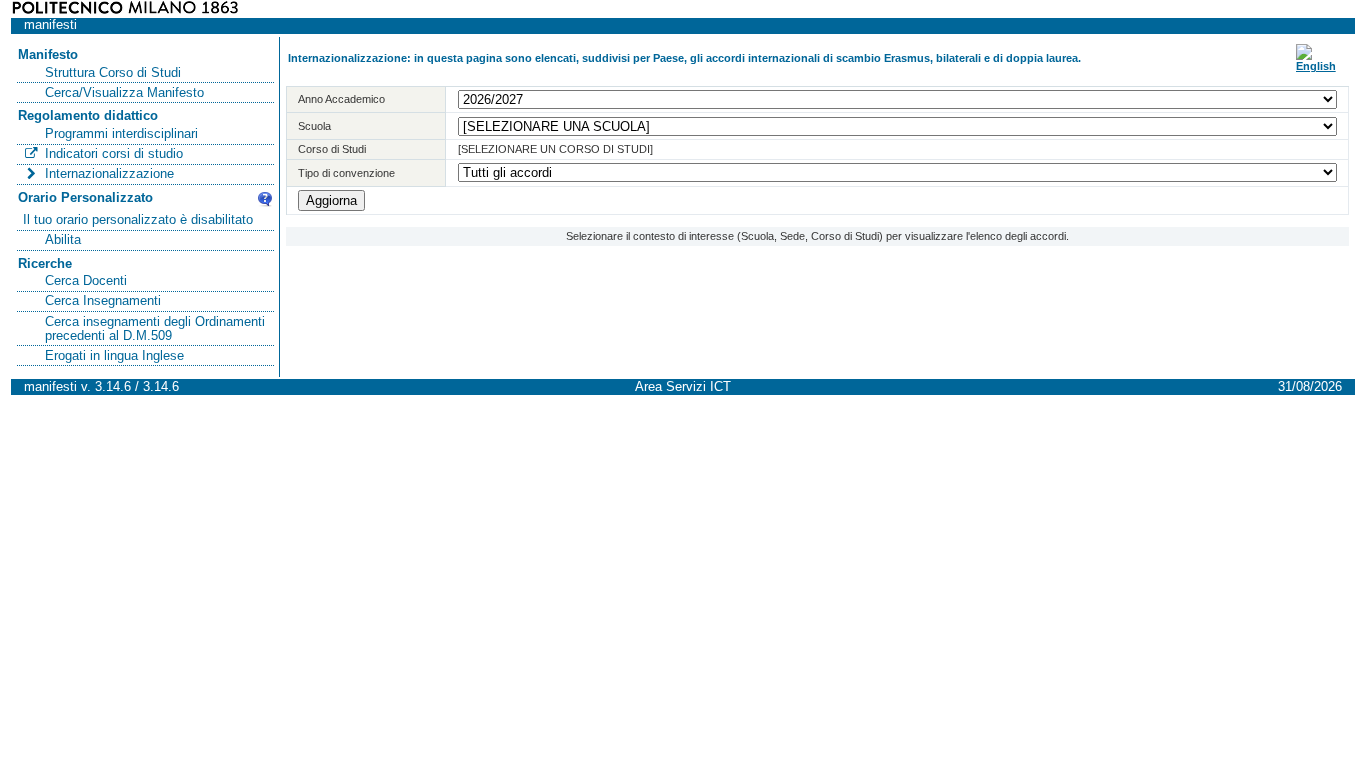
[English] (1316, 66)
